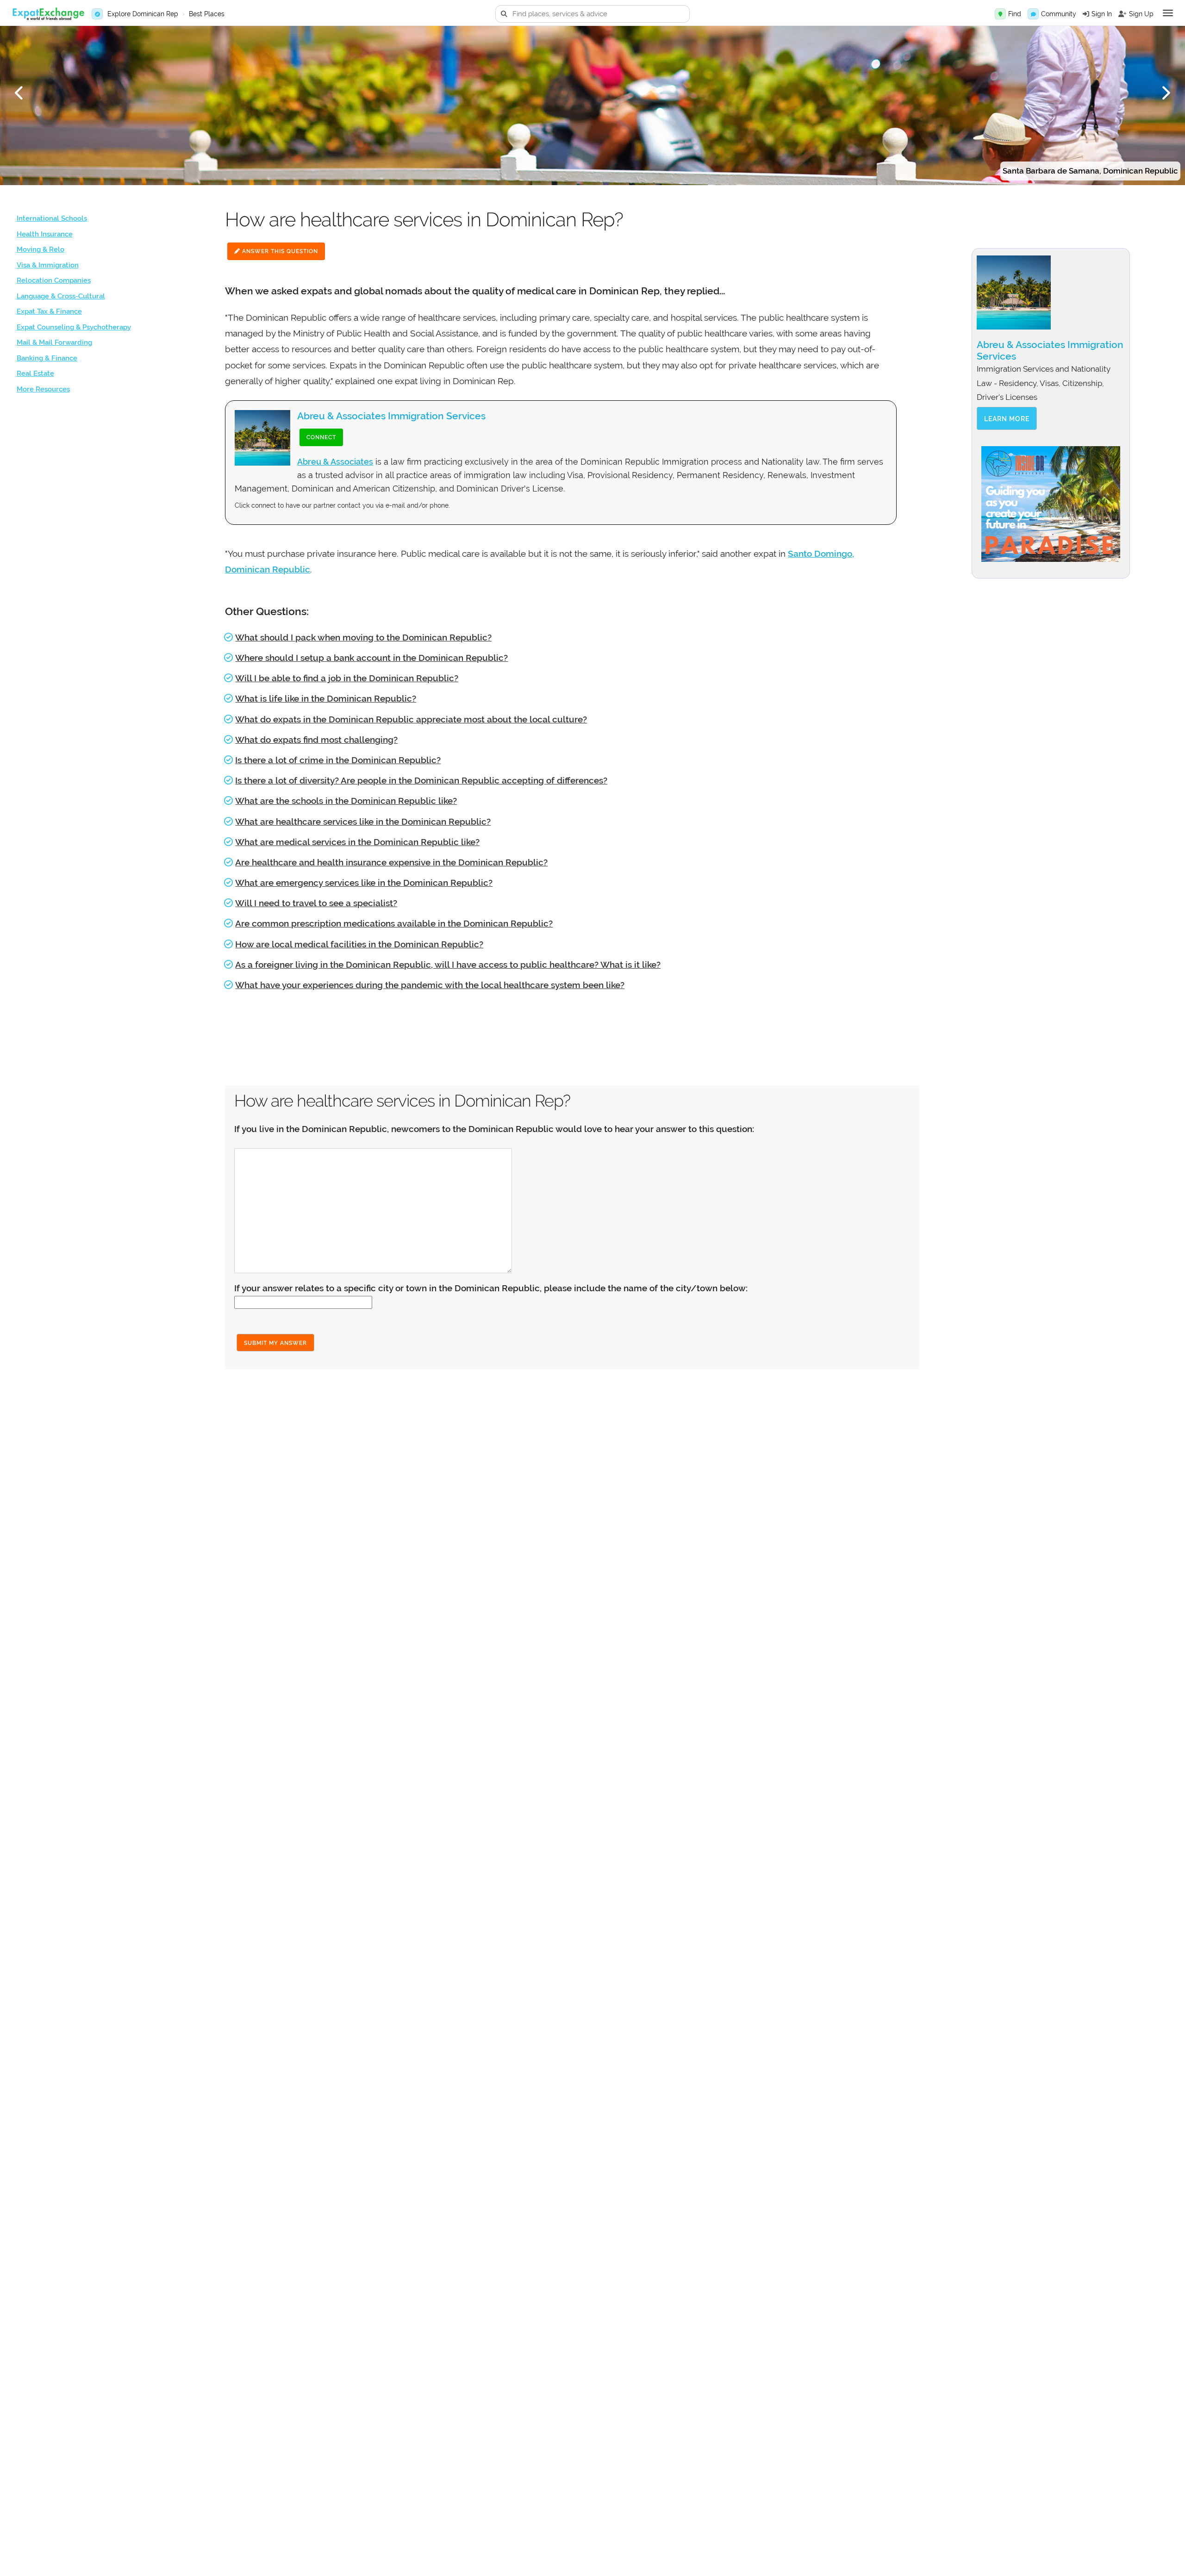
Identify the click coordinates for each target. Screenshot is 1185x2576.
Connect (321, 437)
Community (1059, 14)
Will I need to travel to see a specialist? (316, 903)
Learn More (1007, 419)
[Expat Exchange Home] (48, 14)
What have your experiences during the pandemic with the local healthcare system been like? (430, 985)
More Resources (43, 389)
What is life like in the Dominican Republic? (326, 698)
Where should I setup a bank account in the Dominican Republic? (371, 658)
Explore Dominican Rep (143, 14)
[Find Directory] (1000, 14)
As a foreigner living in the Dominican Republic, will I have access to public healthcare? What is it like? (448, 964)
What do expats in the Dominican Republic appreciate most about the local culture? (411, 719)
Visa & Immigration (48, 265)
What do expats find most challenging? (316, 740)
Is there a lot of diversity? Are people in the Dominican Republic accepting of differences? (421, 780)
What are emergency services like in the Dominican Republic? (364, 883)
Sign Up (1141, 14)
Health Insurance (45, 234)
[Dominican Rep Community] (1033, 14)
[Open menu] (1168, 13)
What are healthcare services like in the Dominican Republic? (363, 821)
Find (1015, 14)
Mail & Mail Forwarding (54, 342)
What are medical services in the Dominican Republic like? (357, 842)
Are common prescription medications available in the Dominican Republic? (394, 923)
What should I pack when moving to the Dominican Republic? (363, 637)
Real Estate (35, 373)
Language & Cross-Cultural (61, 296)
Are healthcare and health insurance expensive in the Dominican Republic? (391, 862)
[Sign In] (1086, 14)
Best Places (207, 14)
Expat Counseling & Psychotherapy (74, 327)
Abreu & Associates (335, 462)
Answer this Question (279, 251)
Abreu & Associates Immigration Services (391, 416)
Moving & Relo (41, 249)
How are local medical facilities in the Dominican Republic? (359, 944)
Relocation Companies (54, 280)
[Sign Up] (1123, 14)
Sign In (1102, 14)
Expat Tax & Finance (49, 311)
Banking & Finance (47, 358)
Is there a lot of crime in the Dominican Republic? (338, 760)
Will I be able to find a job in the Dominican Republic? (347, 678)
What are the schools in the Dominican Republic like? (346, 801)
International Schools (52, 218)
